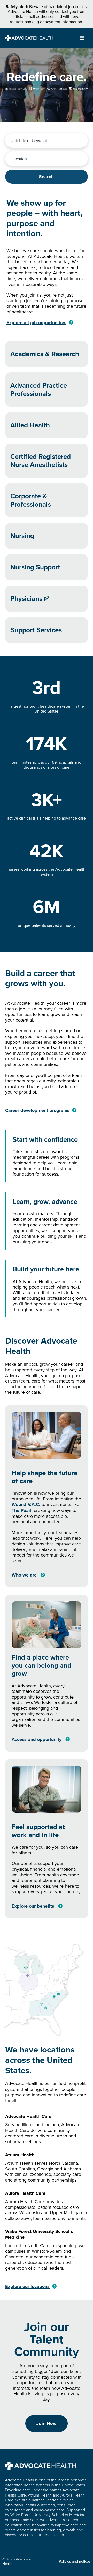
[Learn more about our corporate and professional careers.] (47, 500)
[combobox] (47, 140)
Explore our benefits (33, 1906)
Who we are (24, 1575)
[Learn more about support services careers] (47, 630)
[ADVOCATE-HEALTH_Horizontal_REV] (29, 38)
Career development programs (37, 1110)
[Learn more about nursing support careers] (47, 567)
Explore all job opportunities (36, 323)
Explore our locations (27, 2286)
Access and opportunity (37, 1739)
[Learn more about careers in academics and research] (47, 354)
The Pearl (22, 1510)
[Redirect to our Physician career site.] (47, 599)
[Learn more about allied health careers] (47, 425)
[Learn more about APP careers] (47, 390)
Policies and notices (75, 2561)
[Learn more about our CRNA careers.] (47, 461)
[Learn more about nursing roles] (47, 536)
